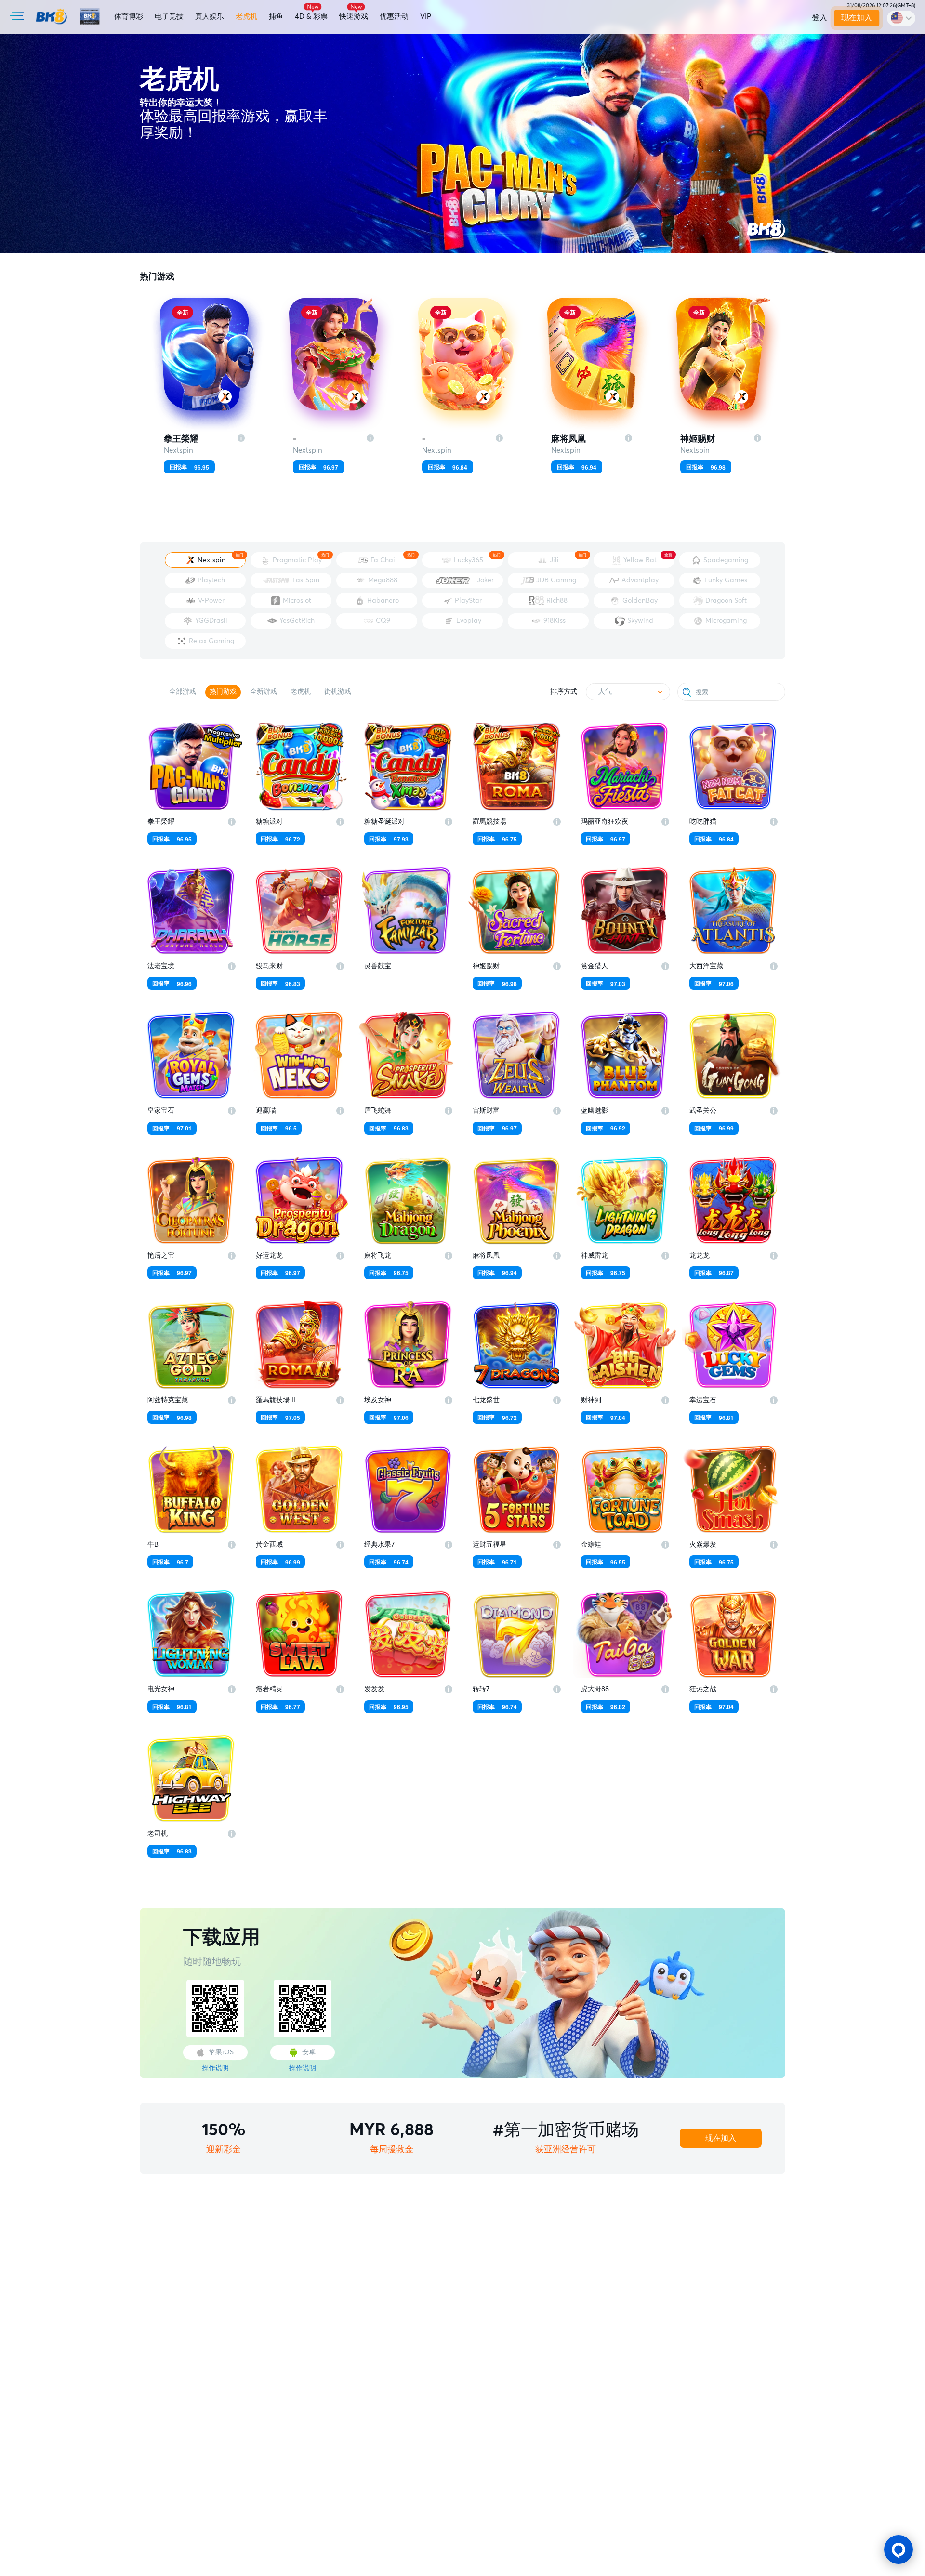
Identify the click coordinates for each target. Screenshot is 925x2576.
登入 (819, 18)
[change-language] (901, 18)
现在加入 (857, 18)
